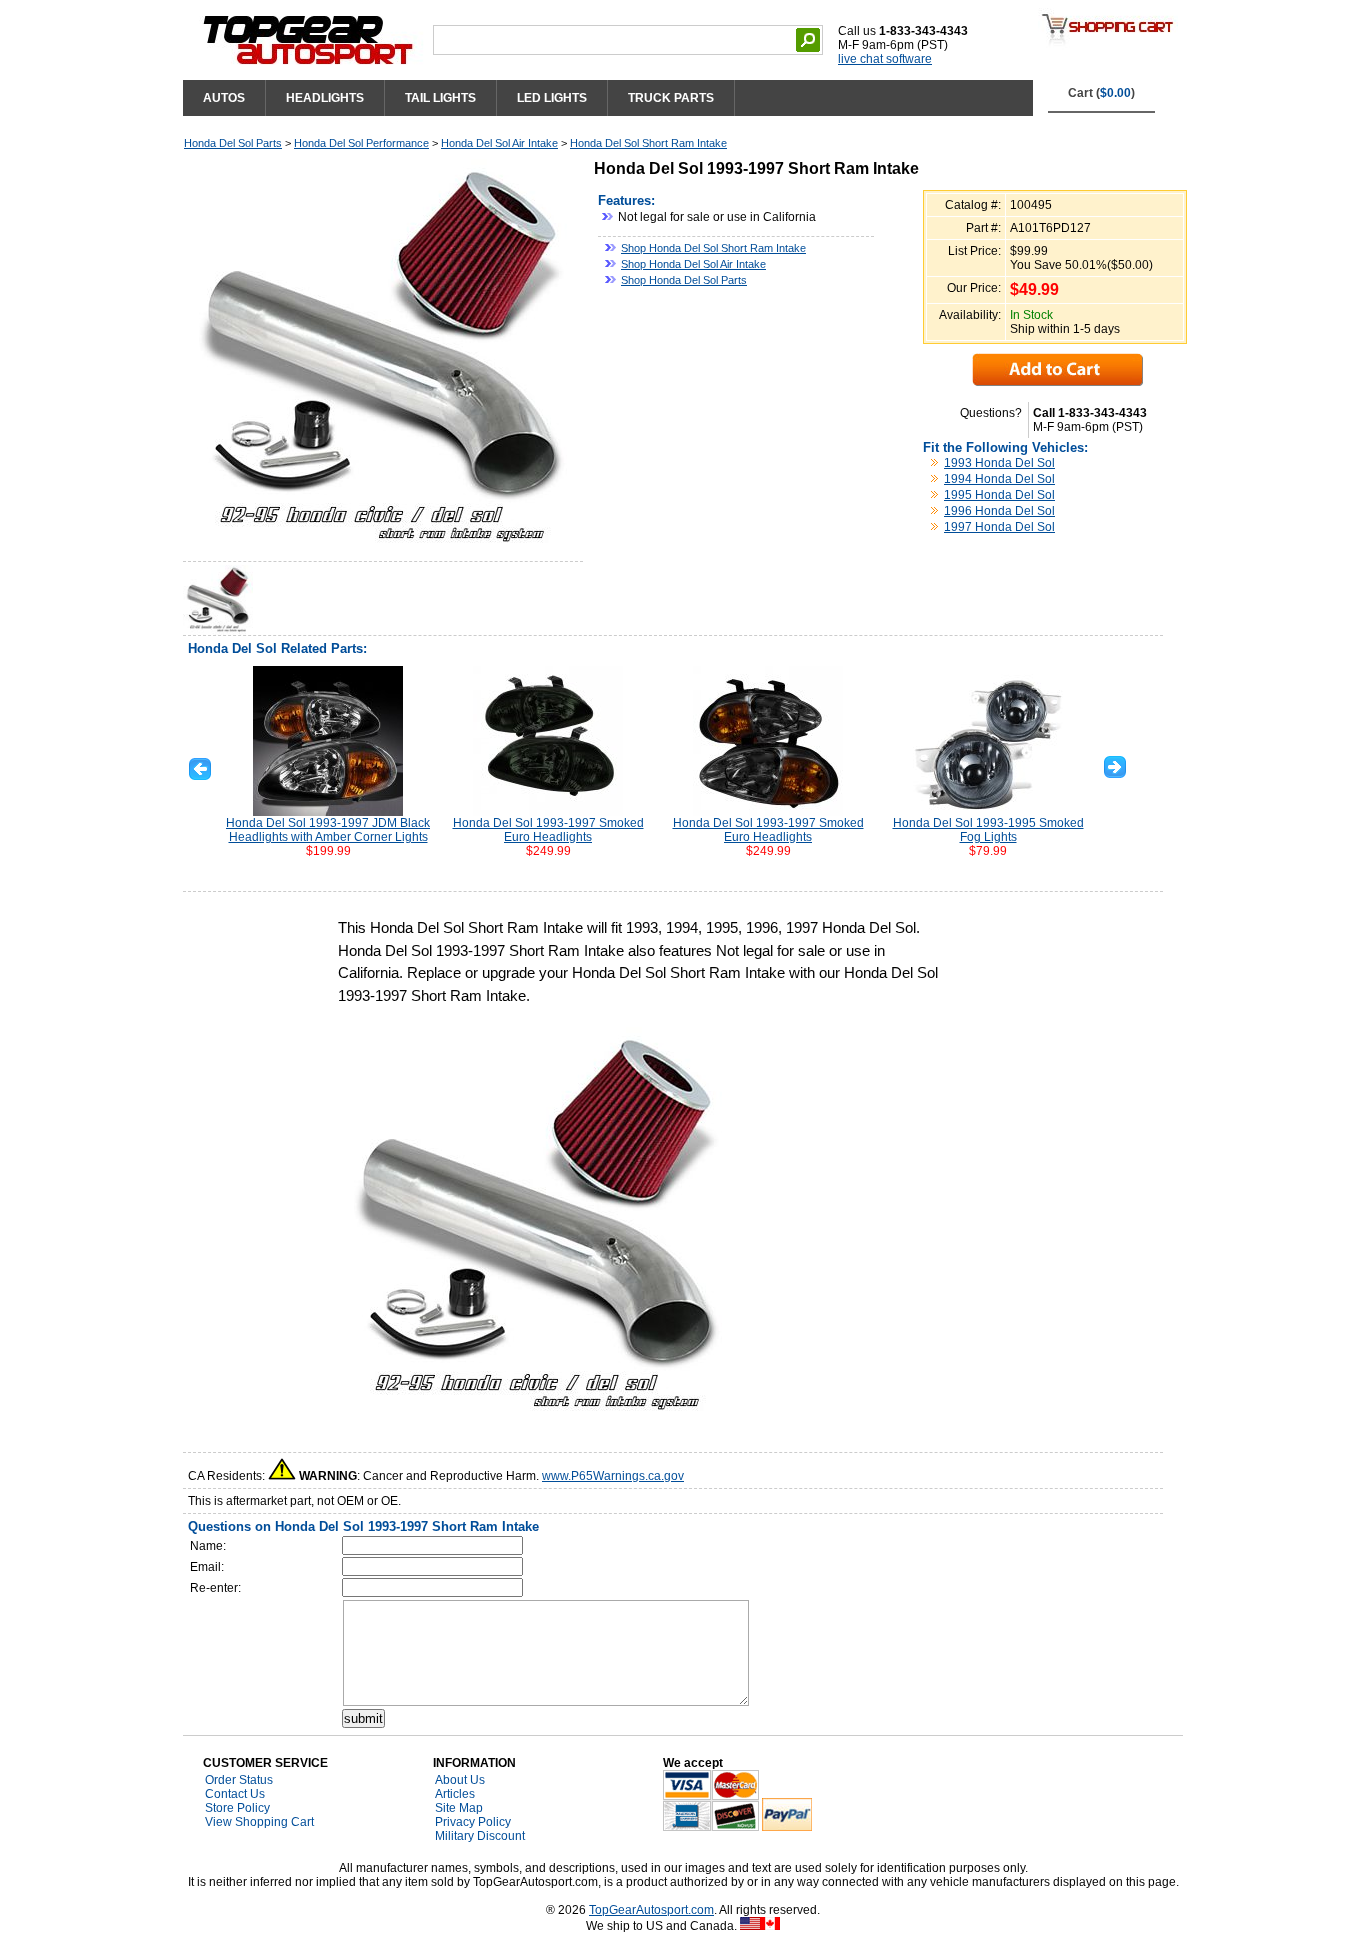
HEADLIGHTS (325, 98)
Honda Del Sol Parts (233, 143)
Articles (455, 1794)
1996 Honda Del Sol (999, 511)
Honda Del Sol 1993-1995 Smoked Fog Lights (988, 830)
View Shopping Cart (259, 1822)
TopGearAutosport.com (651, 1910)
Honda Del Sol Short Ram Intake (648, 143)
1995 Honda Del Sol (999, 495)
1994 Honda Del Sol (999, 479)
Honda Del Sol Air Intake (499, 143)
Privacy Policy (473, 1822)
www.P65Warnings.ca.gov (613, 1476)
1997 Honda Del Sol (999, 527)
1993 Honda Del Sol (999, 463)
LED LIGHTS (552, 98)
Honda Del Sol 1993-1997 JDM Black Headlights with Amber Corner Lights (328, 830)
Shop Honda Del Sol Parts (684, 280)
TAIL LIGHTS (440, 98)
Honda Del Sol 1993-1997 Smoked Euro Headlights (548, 830)
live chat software (885, 59)
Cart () (1101, 93)
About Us (460, 1780)
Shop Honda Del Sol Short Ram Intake (713, 248)
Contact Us (235, 1794)
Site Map (459, 1808)
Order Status (239, 1780)
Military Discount (480, 1836)
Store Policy (237, 1808)
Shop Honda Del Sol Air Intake (693, 264)
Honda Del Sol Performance (361, 143)
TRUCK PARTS (671, 98)
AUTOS (224, 98)
